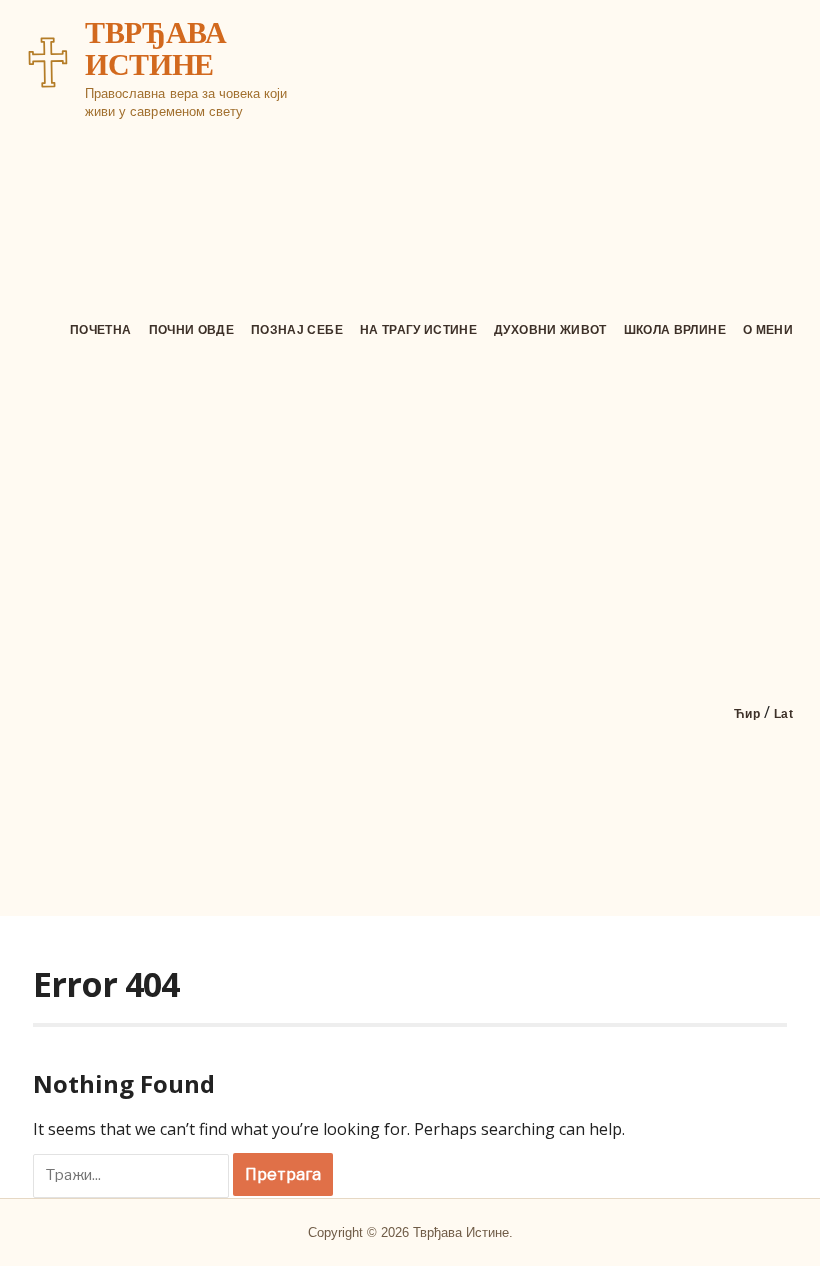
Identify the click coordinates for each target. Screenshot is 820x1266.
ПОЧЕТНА (100, 330)
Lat (783, 714)
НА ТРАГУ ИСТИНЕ (418, 330)
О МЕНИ (768, 330)
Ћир (747, 714)
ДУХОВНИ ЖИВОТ (550, 330)
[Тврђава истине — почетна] (48, 62)
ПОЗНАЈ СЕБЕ (297, 330)
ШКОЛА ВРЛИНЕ (675, 330)
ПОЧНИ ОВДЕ (192, 330)
